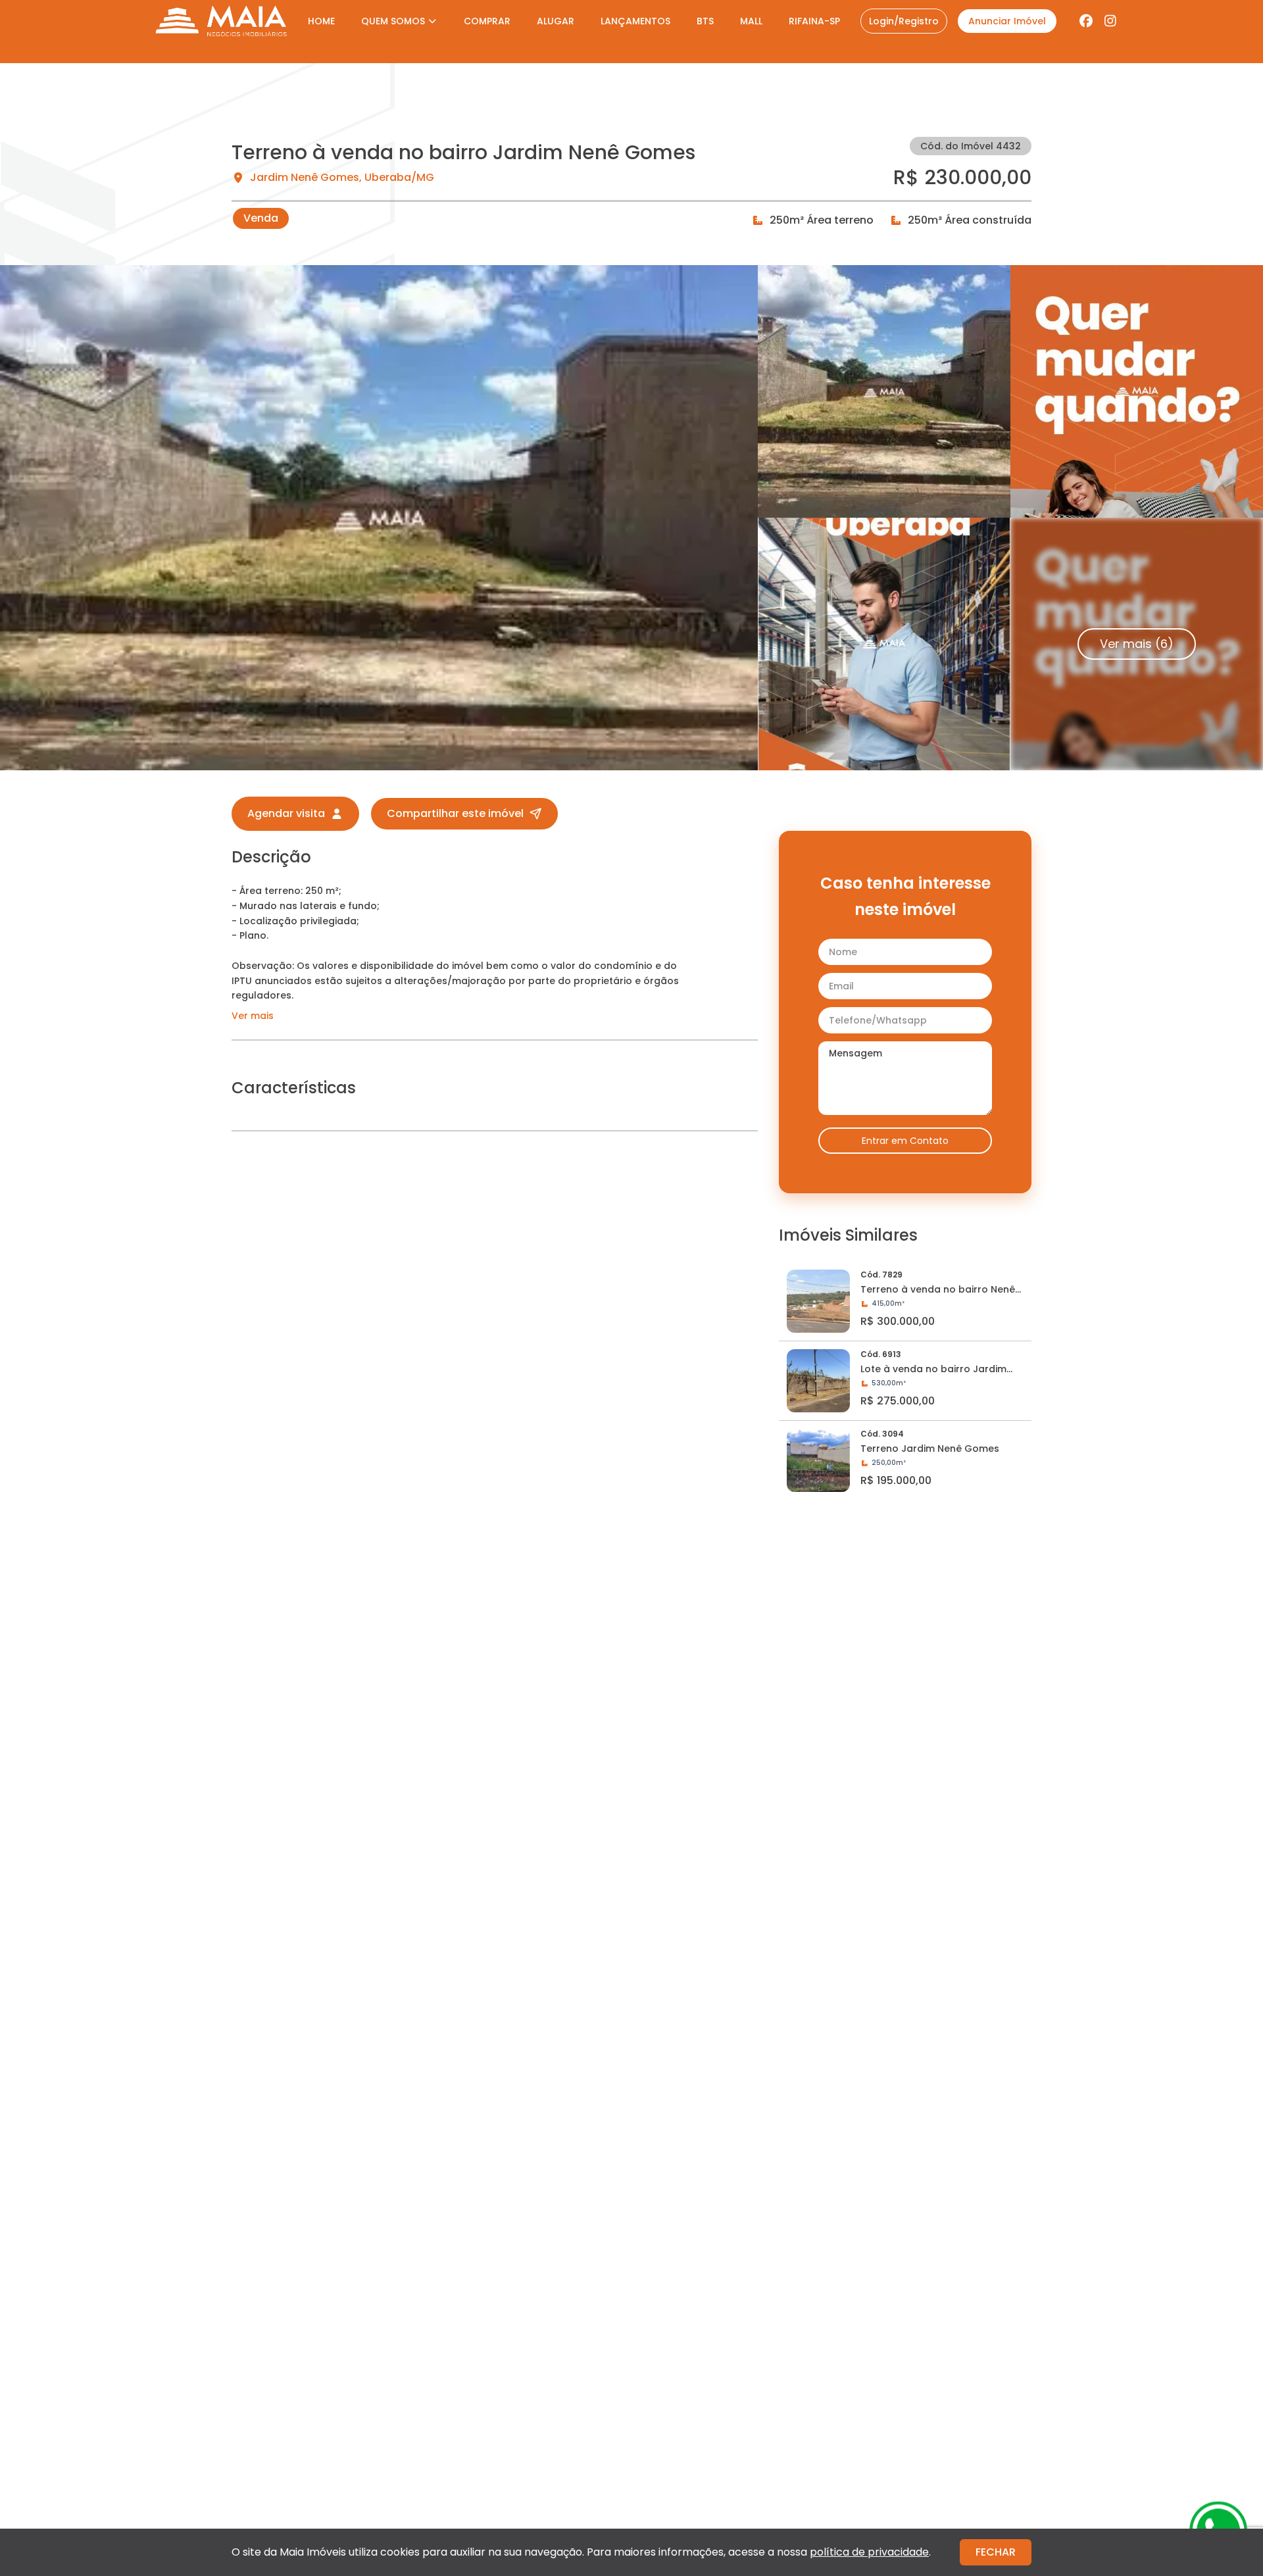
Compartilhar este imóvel (455, 813)
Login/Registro (904, 21)
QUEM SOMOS (393, 21)
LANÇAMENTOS (635, 21)
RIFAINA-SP (814, 21)
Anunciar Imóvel (1007, 21)
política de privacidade (869, 2552)
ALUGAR (556, 21)
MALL (751, 21)
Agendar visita (286, 813)
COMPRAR (487, 21)
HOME (321, 21)
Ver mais (253, 1016)
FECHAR (996, 2552)
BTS (705, 21)
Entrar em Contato (905, 1141)
